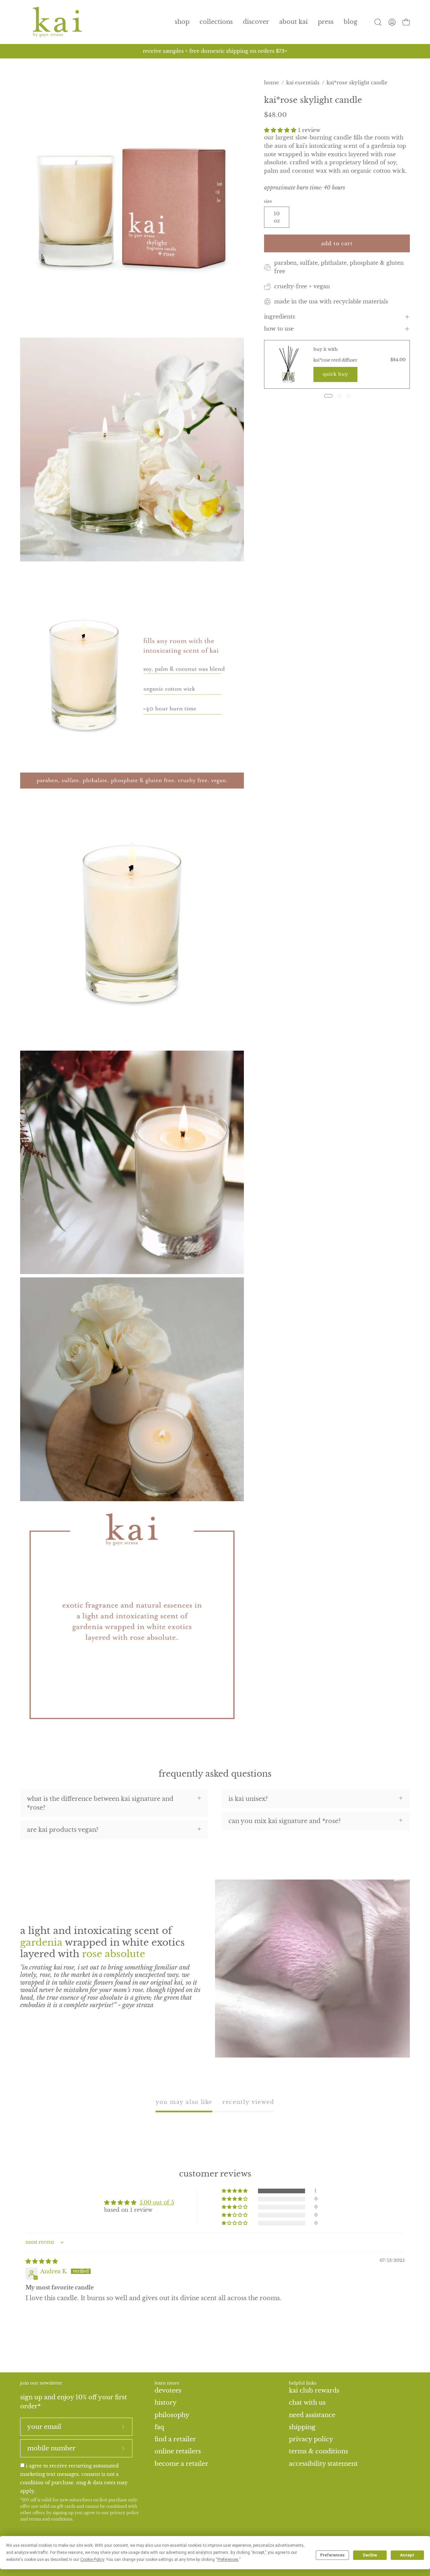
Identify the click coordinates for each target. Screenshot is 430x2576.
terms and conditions (51, 2519)
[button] (216, 22)
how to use (279, 329)
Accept (407, 2555)
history (166, 2403)
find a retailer (175, 2439)
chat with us (307, 2403)
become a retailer (181, 2463)
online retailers (178, 2451)
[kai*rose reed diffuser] (289, 364)
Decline (370, 2555)
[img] (42, 2261)
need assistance (312, 2415)
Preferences (332, 2555)
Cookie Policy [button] (92, 2560)
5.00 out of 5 (157, 2202)
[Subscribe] (123, 2427)
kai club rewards (314, 2390)
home (272, 82)
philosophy (172, 2415)
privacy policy (124, 2513)
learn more (167, 2383)
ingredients (279, 317)
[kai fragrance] (57, 22)
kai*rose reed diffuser (335, 360)
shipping (302, 2427)
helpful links (303, 2383)
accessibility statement (323, 2463)
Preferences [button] (228, 2560)
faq (159, 2427)
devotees (168, 2390)
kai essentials (303, 82)
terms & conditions (318, 2451)
